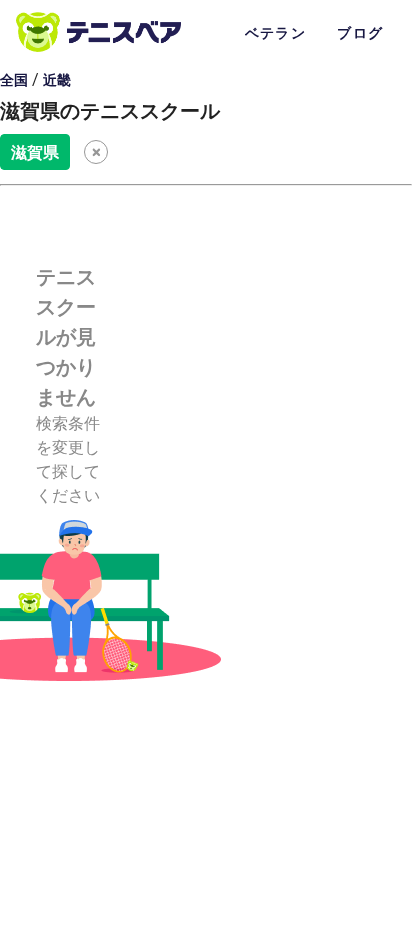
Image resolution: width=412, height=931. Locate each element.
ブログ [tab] (360, 33)
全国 (14, 80)
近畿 (57, 80)
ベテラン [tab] (275, 33)
